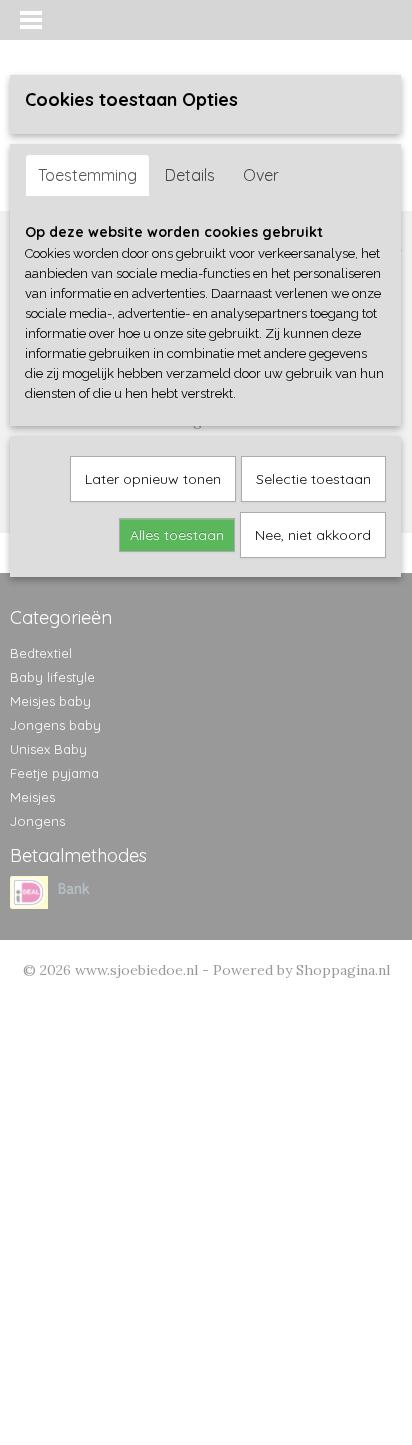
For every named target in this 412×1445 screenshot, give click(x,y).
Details (190, 175)
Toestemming (87, 175)
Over (261, 175)
